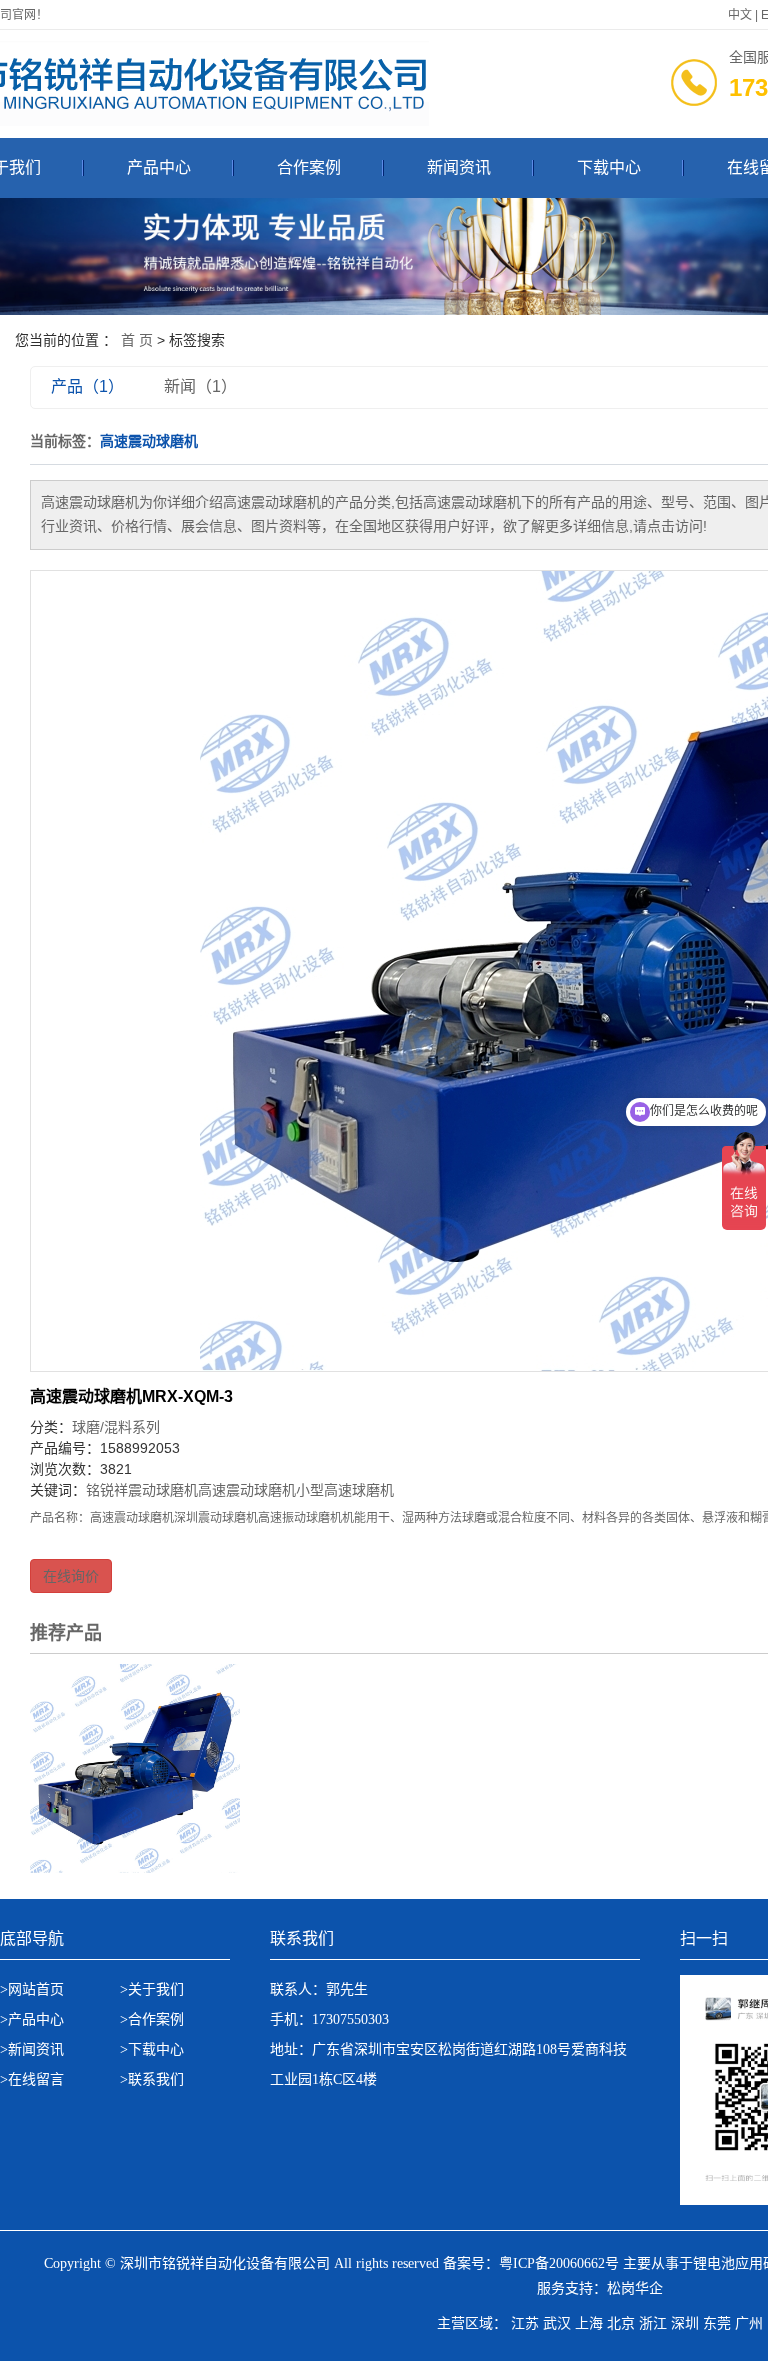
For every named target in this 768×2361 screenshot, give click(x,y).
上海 (589, 2323)
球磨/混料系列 (116, 1427)
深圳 (685, 2323)
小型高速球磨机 (345, 1490)
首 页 (137, 340)
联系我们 (156, 2079)
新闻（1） (200, 386)
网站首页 (36, 1989)
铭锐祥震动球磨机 (142, 1490)
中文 (740, 15)
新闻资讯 (459, 167)
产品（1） (87, 386)
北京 (621, 2323)
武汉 (557, 2323)
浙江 (653, 2323)
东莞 (717, 2323)
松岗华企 (635, 2288)
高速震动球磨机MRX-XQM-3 (131, 1396)
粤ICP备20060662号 (559, 2263)
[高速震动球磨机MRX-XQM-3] (134, 1768)
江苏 (525, 2323)
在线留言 (36, 2079)
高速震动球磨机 (247, 1490)
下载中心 (609, 167)
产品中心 (159, 167)
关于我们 (156, 1989)
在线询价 (71, 1576)
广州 (749, 2323)
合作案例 (309, 167)
